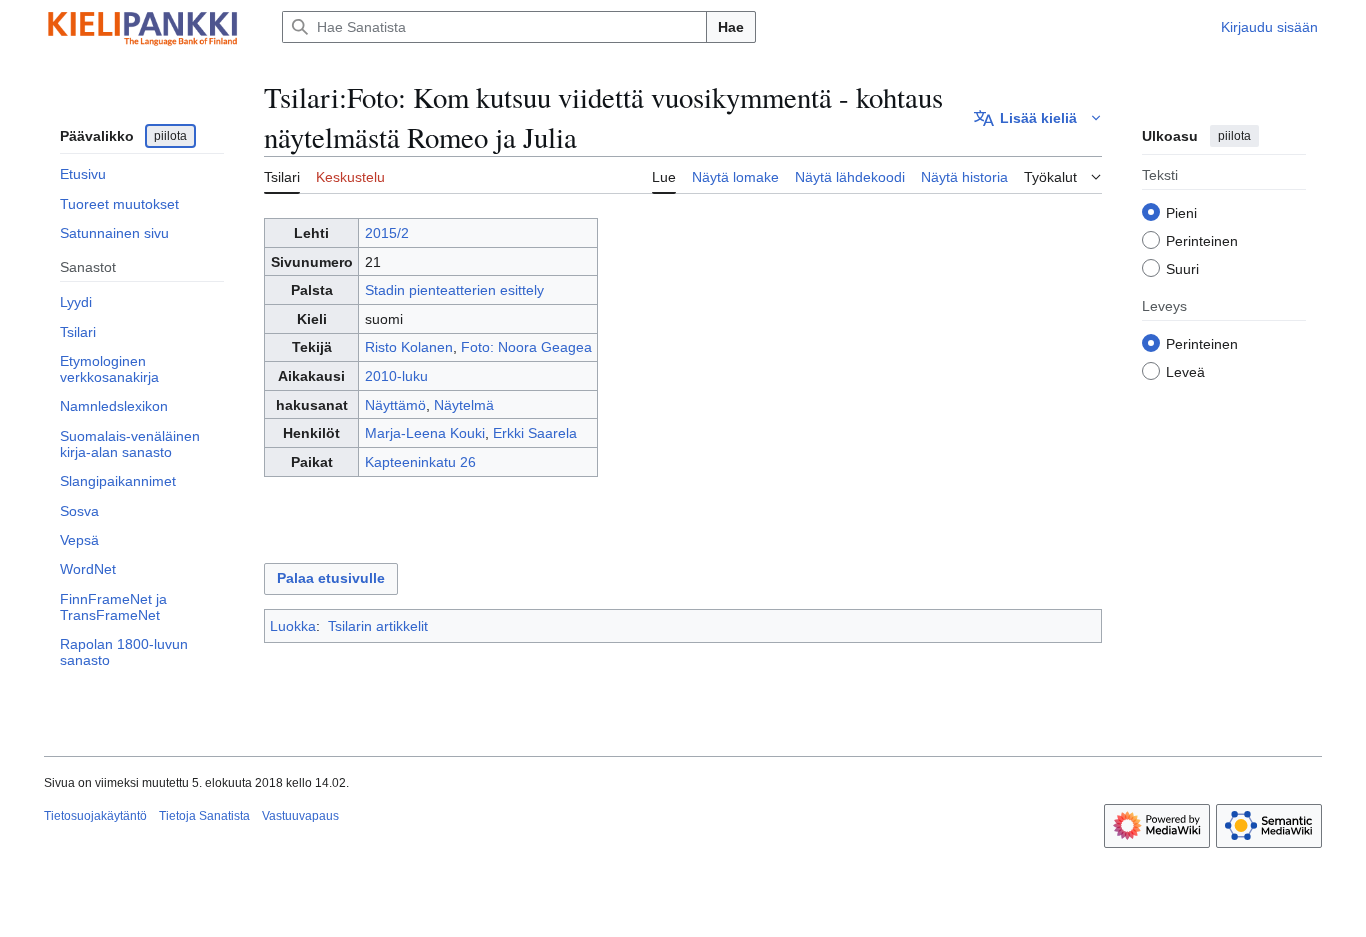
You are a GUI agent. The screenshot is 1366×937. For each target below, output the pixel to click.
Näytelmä (464, 405)
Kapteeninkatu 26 (420, 462)
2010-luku (396, 376)
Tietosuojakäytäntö (95, 816)
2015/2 (387, 233)
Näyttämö (395, 405)
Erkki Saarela (535, 433)
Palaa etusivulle (331, 578)
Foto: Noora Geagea (526, 347)
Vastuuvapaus (300, 816)
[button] (1038, 118)
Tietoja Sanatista (204, 816)
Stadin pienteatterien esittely (454, 290)
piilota (170, 136)
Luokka (293, 626)
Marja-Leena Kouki (425, 433)
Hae (731, 27)
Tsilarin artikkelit (378, 626)
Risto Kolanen (409, 347)
